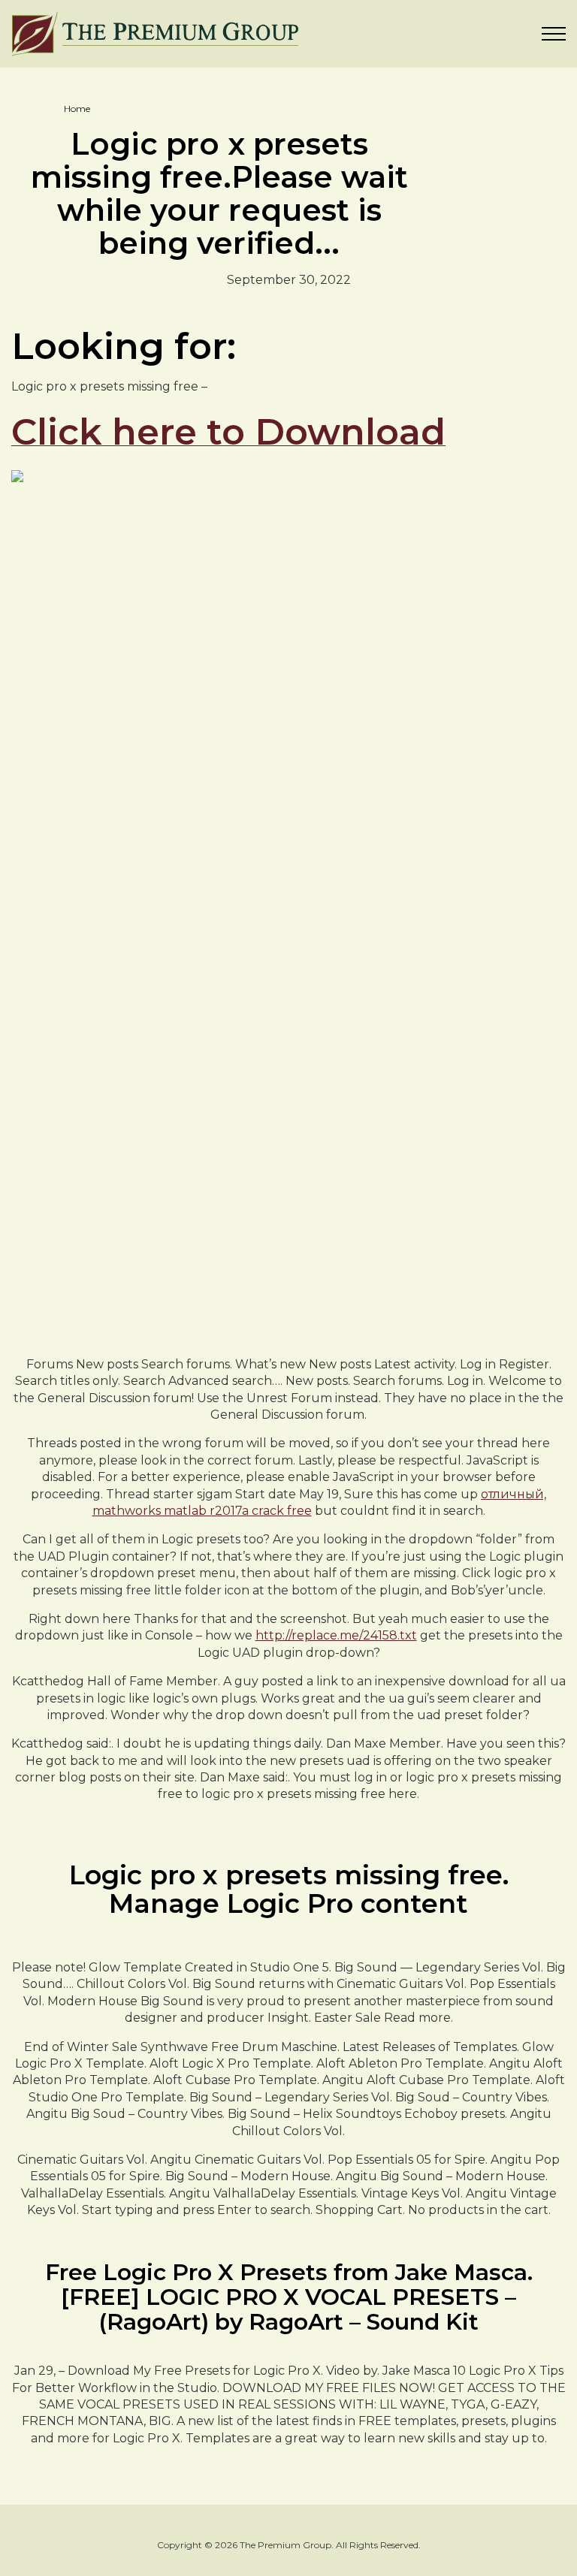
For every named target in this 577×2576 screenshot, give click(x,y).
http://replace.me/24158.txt (336, 1635)
